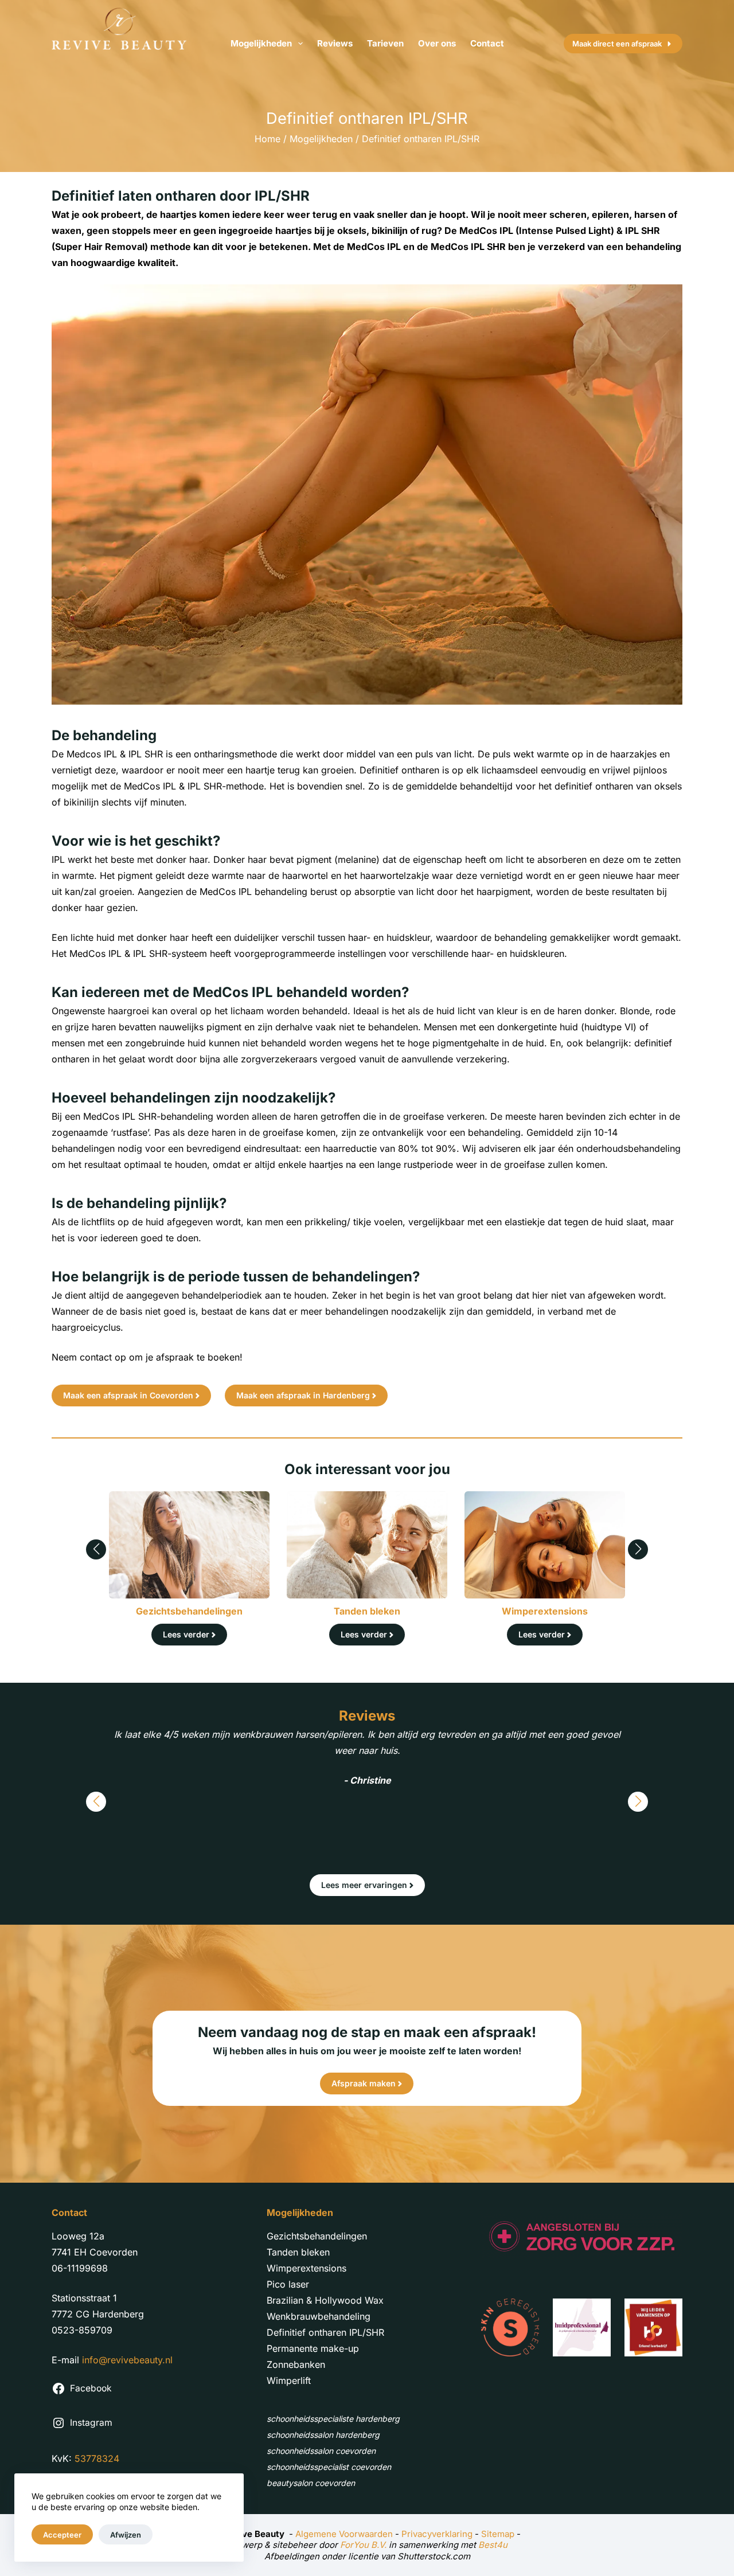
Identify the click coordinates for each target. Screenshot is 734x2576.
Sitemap (498, 2534)
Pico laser (288, 2284)
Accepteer (62, 2535)
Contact (487, 43)
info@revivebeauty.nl (127, 2360)
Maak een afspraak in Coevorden (128, 1395)
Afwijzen (126, 2535)
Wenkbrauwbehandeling (319, 2316)
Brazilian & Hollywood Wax (325, 2300)
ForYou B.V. (363, 2545)
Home (268, 139)
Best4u (493, 2545)
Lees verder (186, 1634)
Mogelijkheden (261, 43)
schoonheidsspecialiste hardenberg (333, 2419)
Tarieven (385, 43)
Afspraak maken (364, 2083)
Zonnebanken (296, 2364)
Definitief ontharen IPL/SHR (325, 2332)
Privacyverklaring (437, 2534)
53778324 (97, 2458)
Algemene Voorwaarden (344, 2534)
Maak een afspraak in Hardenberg (303, 1395)
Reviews (335, 43)
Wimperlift (289, 2380)
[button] (96, 1549)
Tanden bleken (298, 2252)
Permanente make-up (313, 2348)
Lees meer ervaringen (364, 1885)
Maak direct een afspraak (617, 44)
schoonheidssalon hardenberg (323, 2435)
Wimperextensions (307, 2268)
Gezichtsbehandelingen (317, 2236)
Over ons (437, 43)
